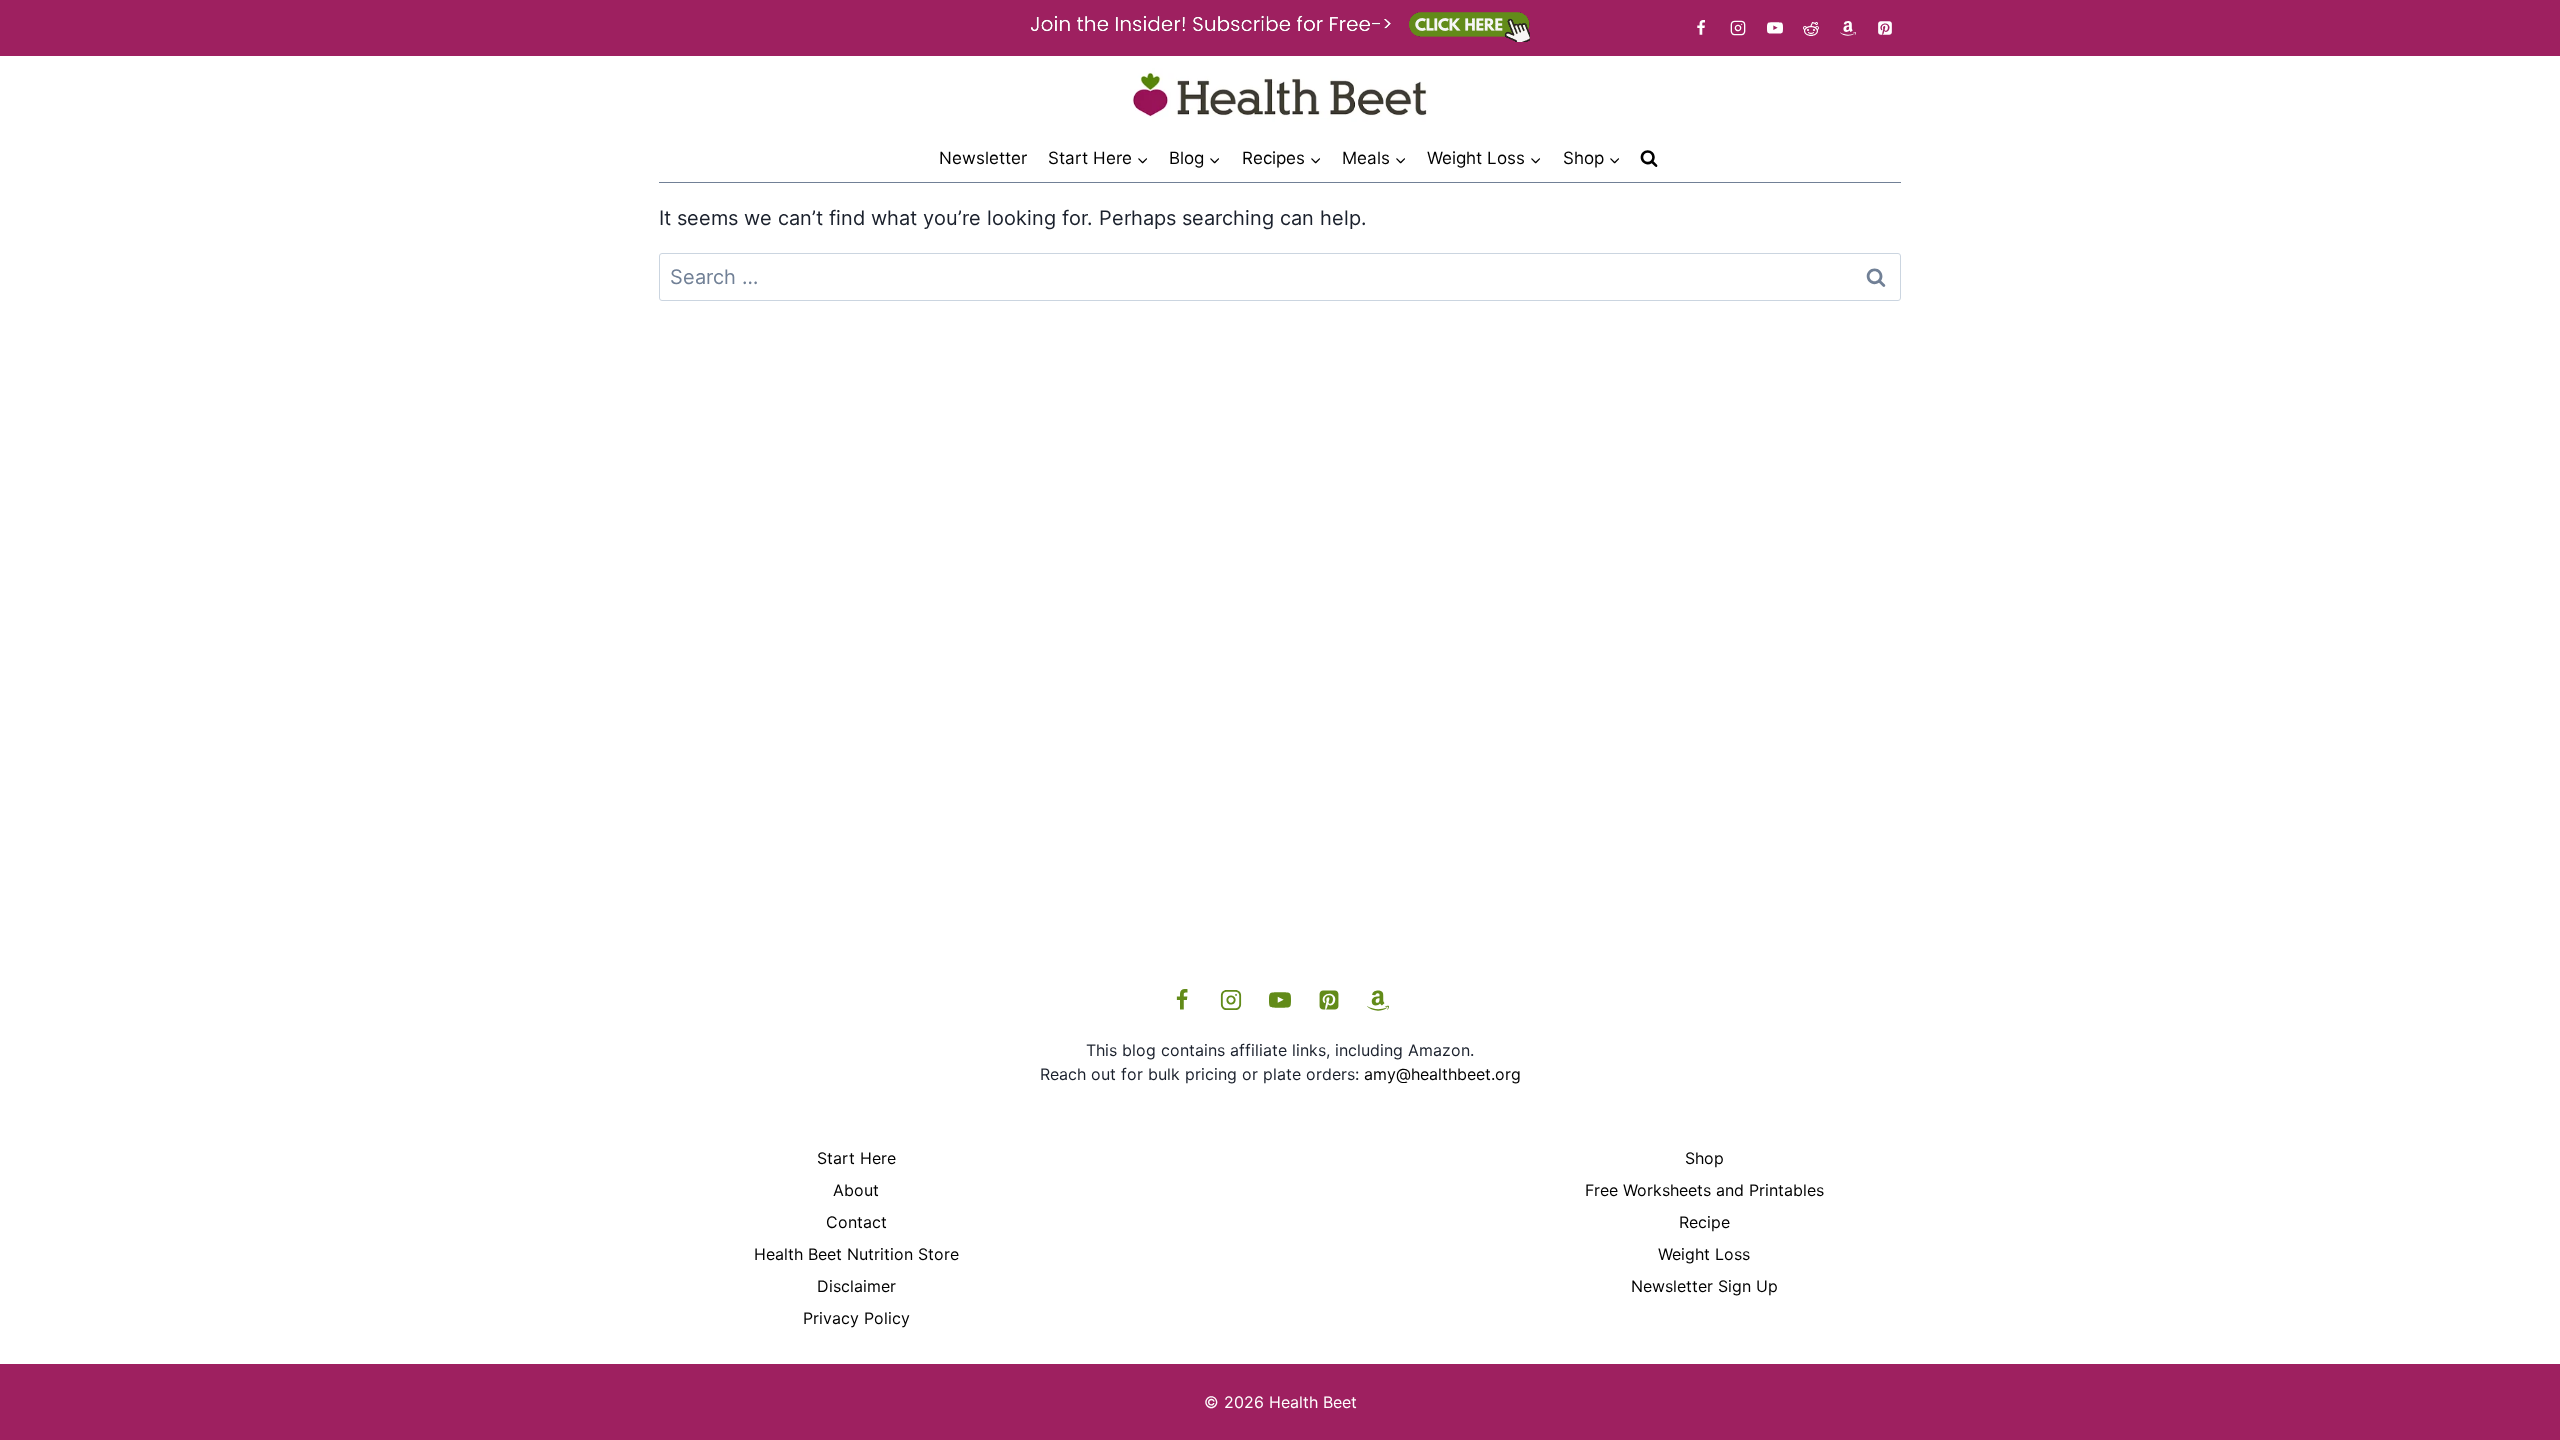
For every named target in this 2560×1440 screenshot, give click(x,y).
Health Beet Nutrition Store (856, 1254)
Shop (1704, 1158)
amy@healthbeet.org (1442, 1074)
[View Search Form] (1649, 159)
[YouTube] (1775, 28)
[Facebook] (1701, 28)
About (856, 1190)
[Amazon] (1848, 28)
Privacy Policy (856, 1318)
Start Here (856, 1158)
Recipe (1704, 1222)
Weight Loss (1704, 1254)
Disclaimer (856, 1286)
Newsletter (983, 158)
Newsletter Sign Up (1704, 1286)
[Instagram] (1738, 28)
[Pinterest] (1885, 28)
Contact (856, 1222)
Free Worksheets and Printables (1704, 1190)
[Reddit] (1811, 28)
